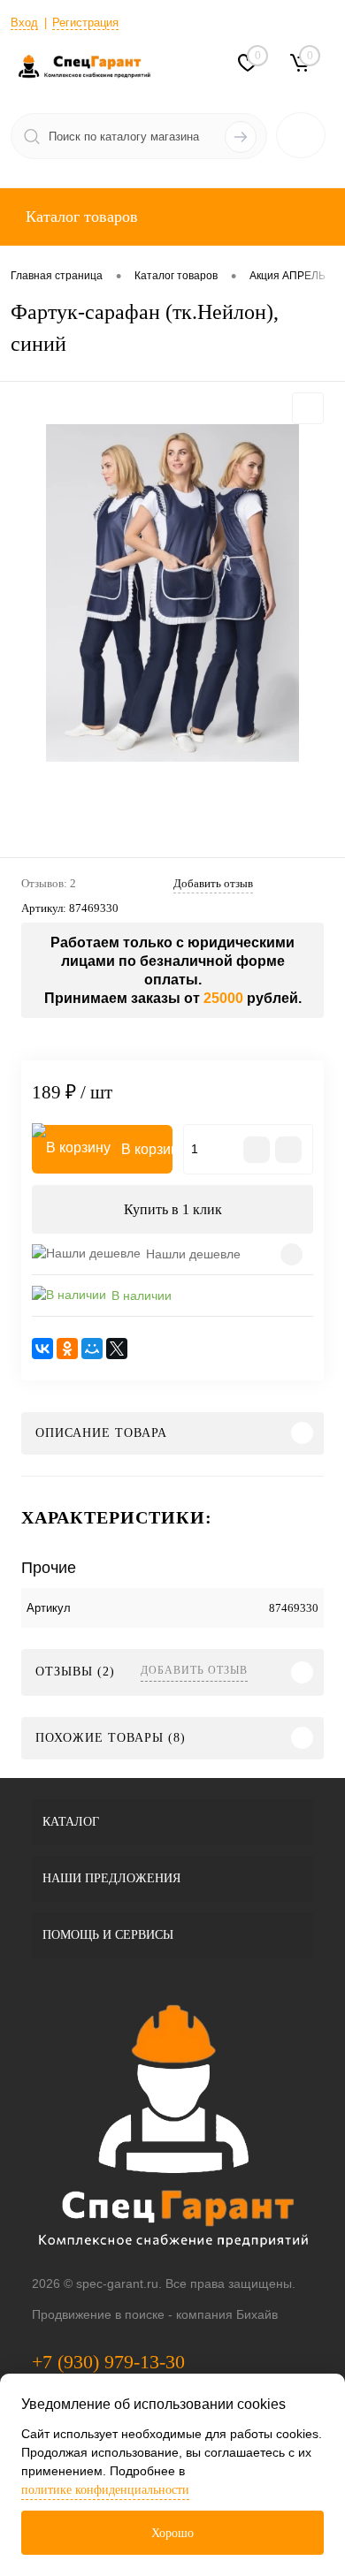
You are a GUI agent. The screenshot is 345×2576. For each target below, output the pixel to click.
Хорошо (172, 2533)
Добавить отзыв (194, 1670)
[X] (117, 1349)
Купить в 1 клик (173, 1209)
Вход (24, 23)
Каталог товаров (80, 217)
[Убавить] (257, 1150)
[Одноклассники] (67, 1349)
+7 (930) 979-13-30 (108, 2362)
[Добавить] (288, 1150)
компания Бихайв (227, 2314)
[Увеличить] (172, 593)
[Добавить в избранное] (308, 408)
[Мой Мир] (92, 1349)
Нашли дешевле (193, 1254)
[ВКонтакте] (42, 1349)
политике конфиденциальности (105, 2490)
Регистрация (85, 23)
